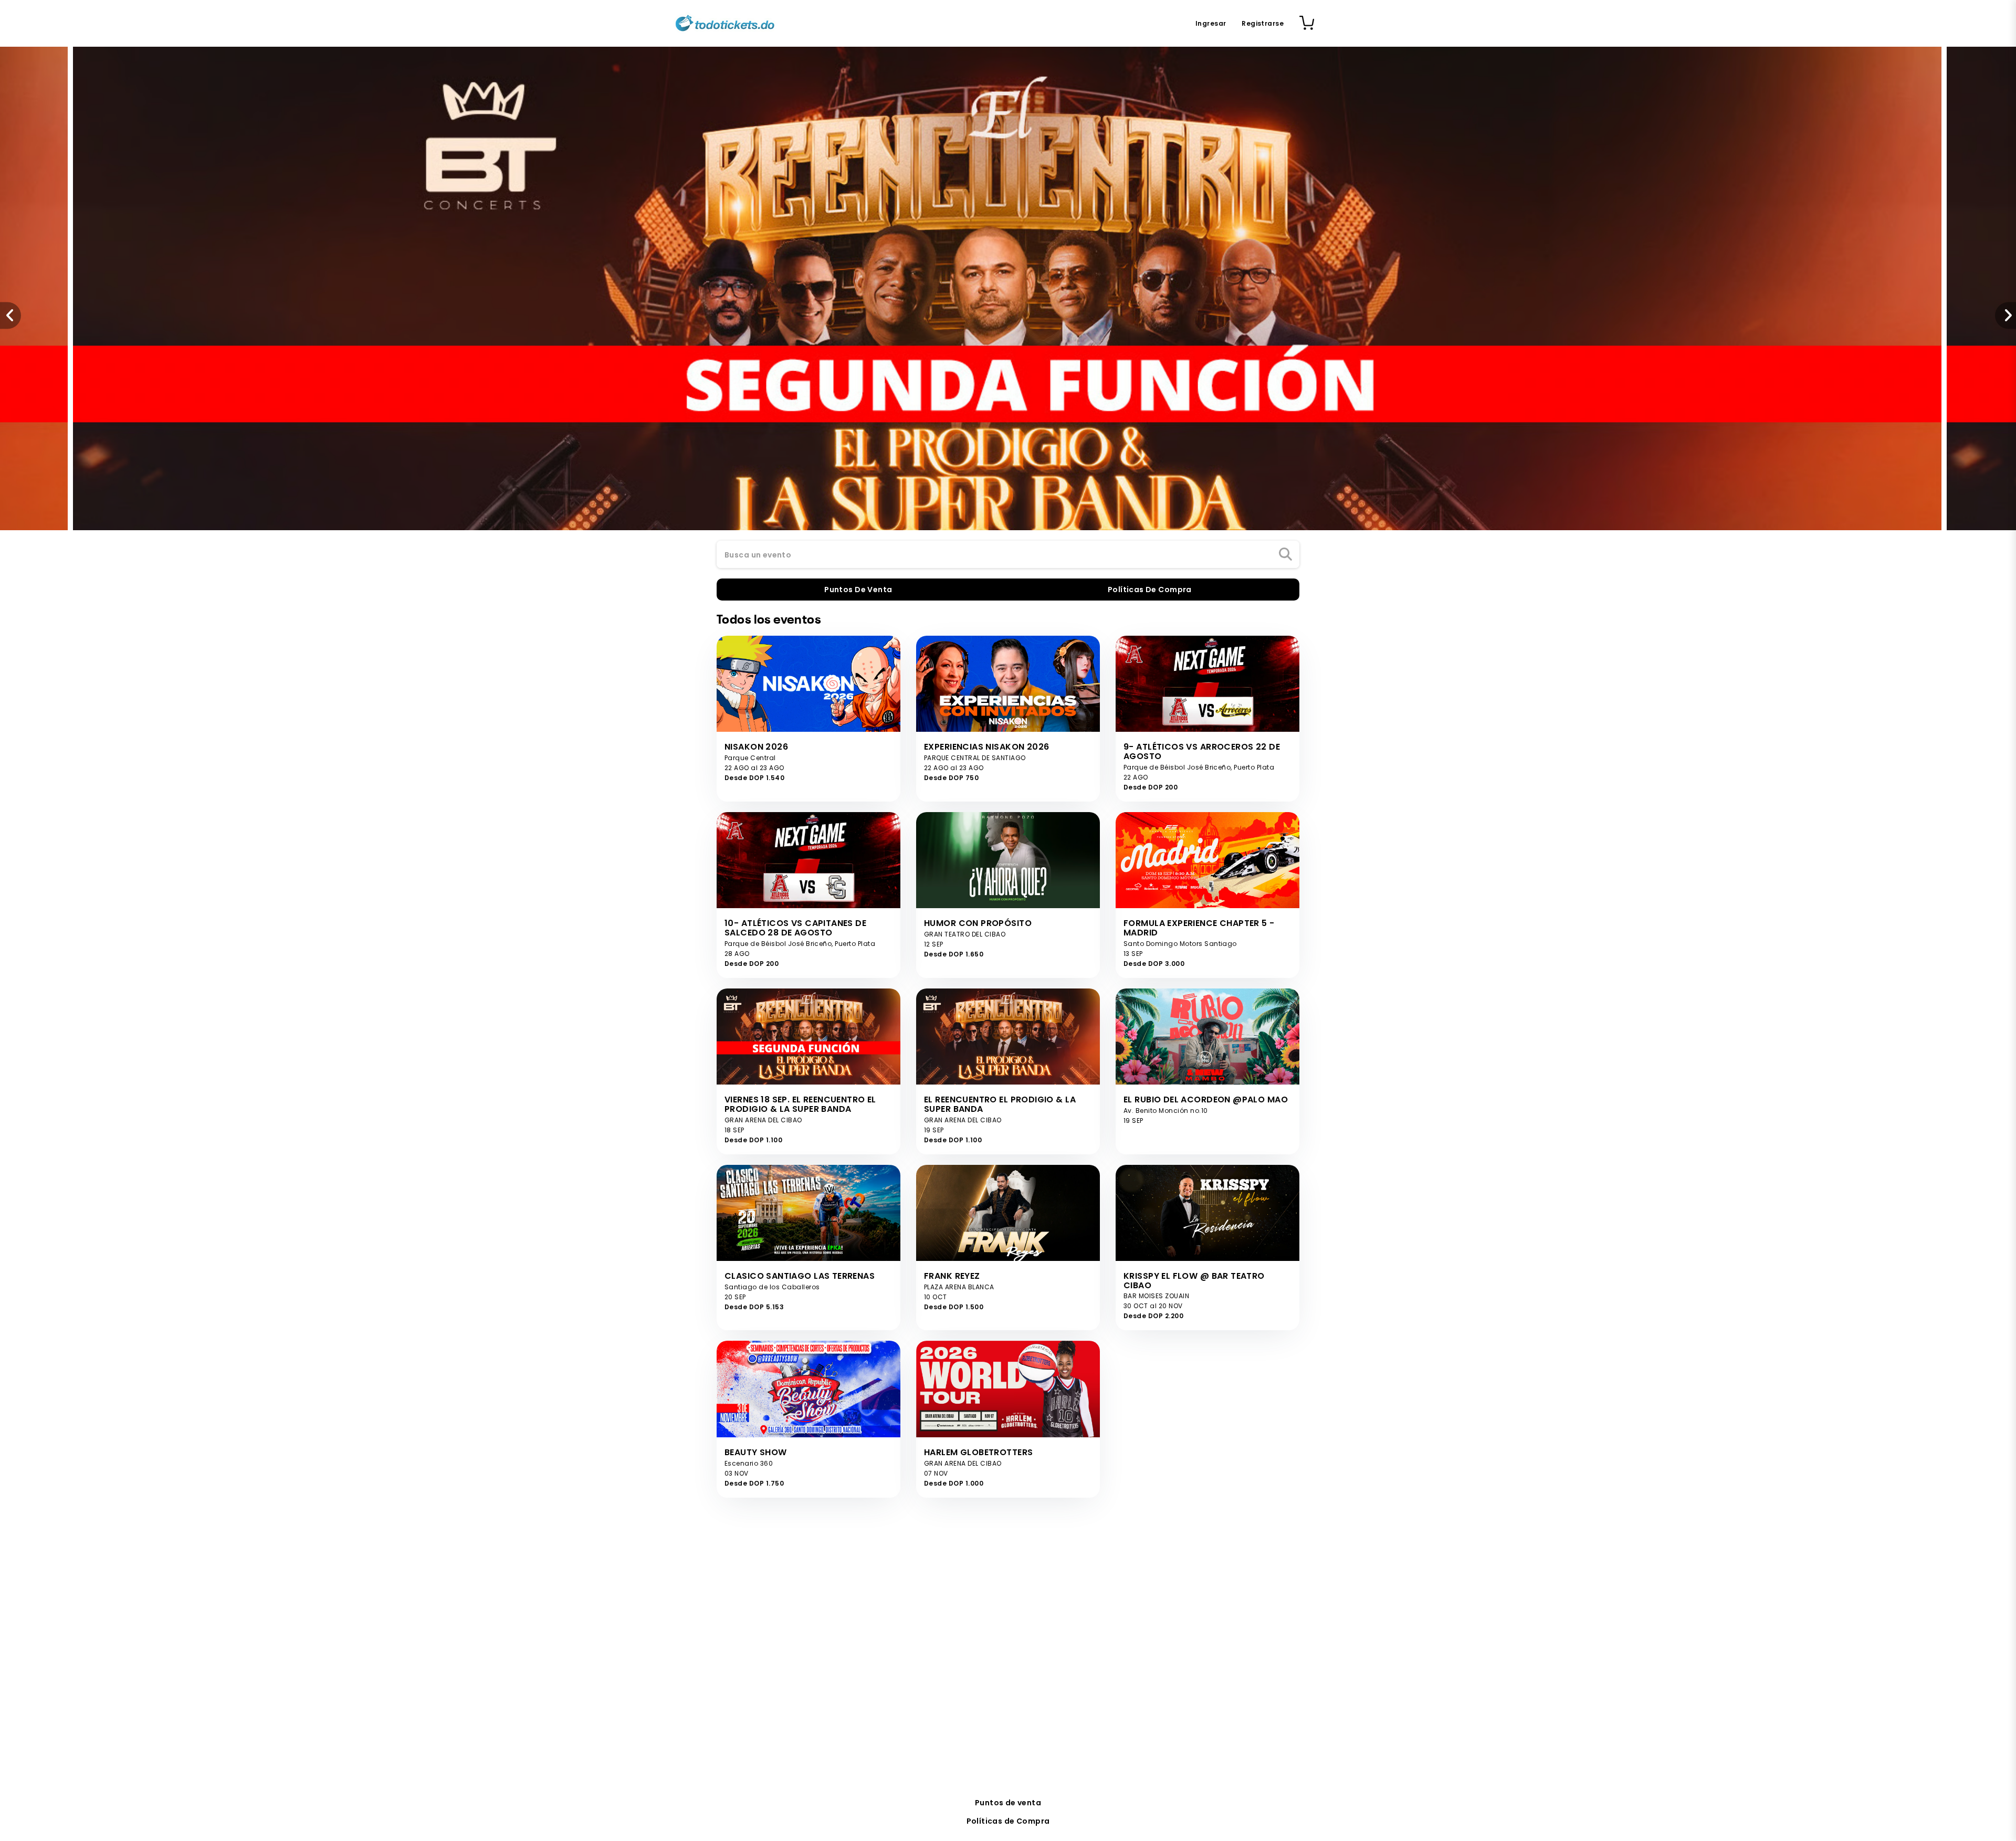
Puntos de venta (1008, 1803)
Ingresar (1211, 23)
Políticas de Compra (1008, 1821)
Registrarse (1263, 23)
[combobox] (1008, 555)
